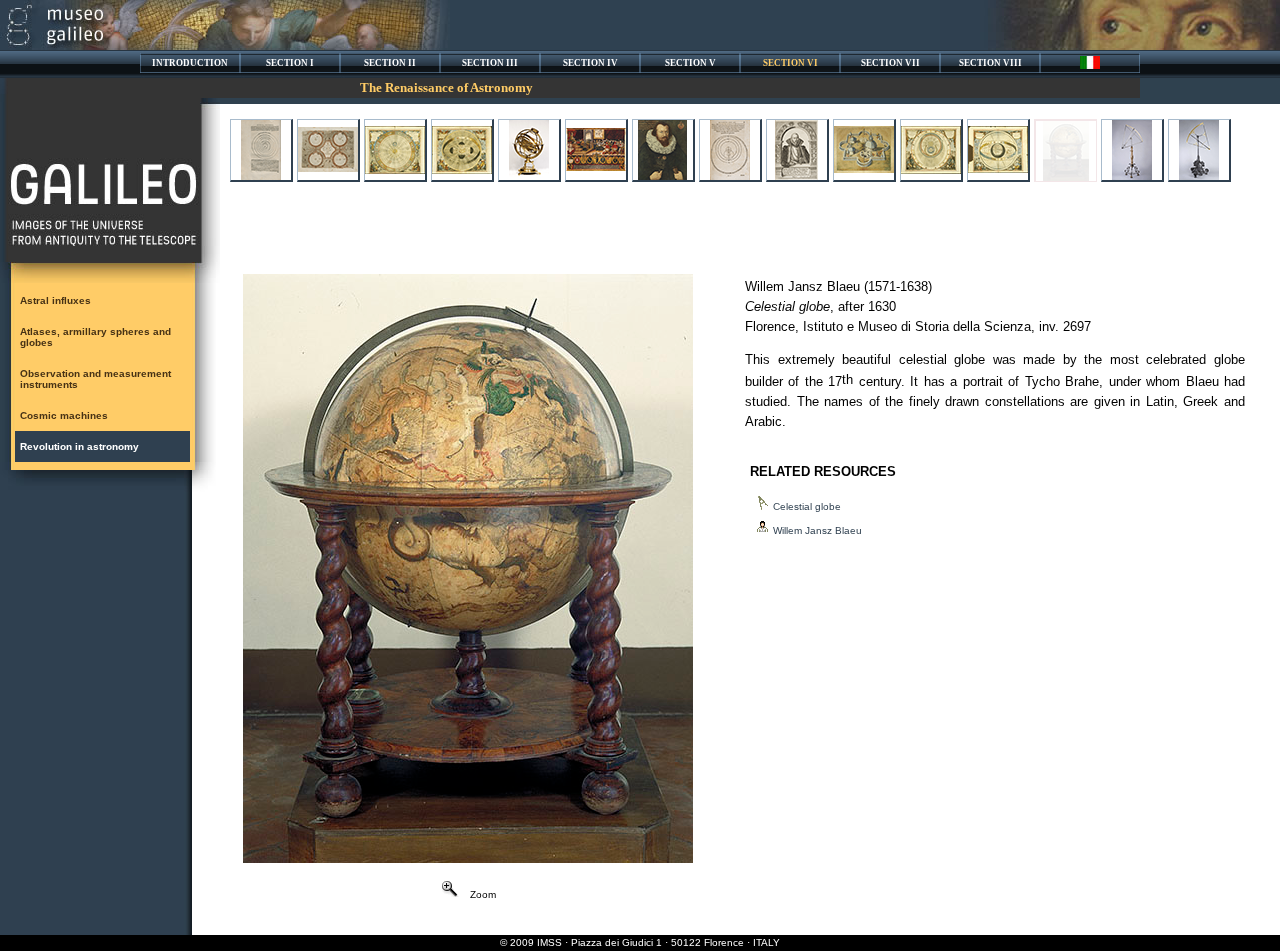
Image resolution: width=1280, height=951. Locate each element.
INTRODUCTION (190, 63)
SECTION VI (790, 63)
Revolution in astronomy (79, 446)
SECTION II (390, 63)
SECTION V (690, 63)
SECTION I (290, 63)
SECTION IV (590, 63)
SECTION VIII (990, 63)
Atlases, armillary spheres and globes (95, 337)
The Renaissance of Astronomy (446, 87)
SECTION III (490, 63)
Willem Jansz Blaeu (817, 530)
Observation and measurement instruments (95, 379)
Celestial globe (807, 506)
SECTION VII (890, 63)
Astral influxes (55, 300)
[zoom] (468, 858)
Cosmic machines (64, 415)
